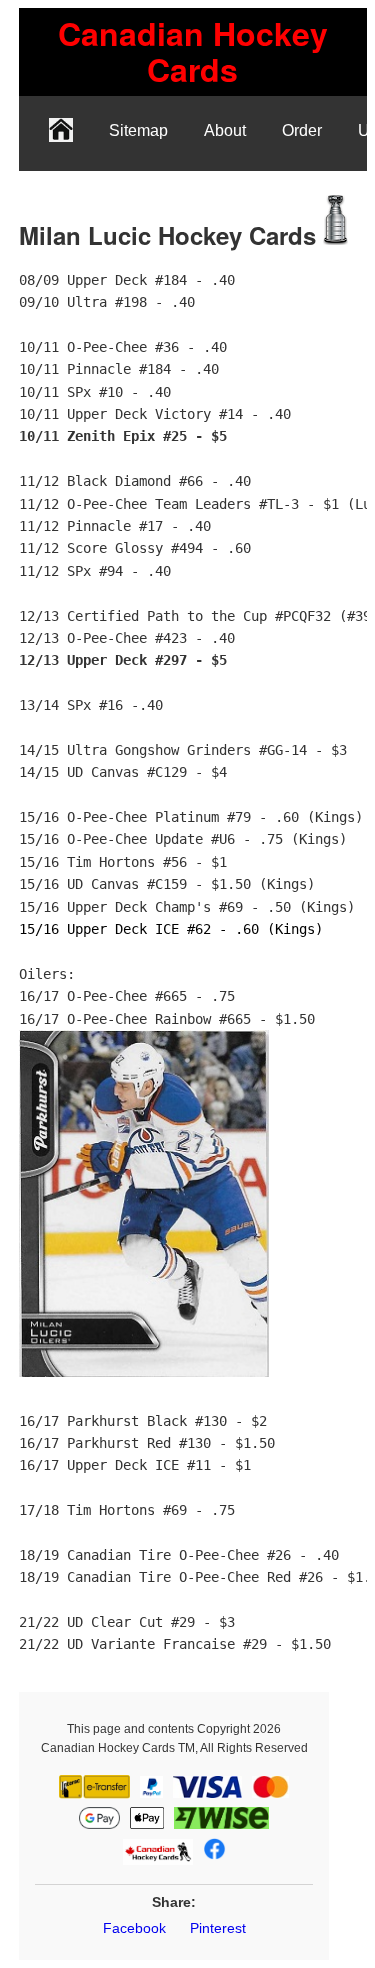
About (225, 130)
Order (302, 130)
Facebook (134, 1928)
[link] (193, 52)
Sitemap (138, 130)
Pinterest (218, 1928)
